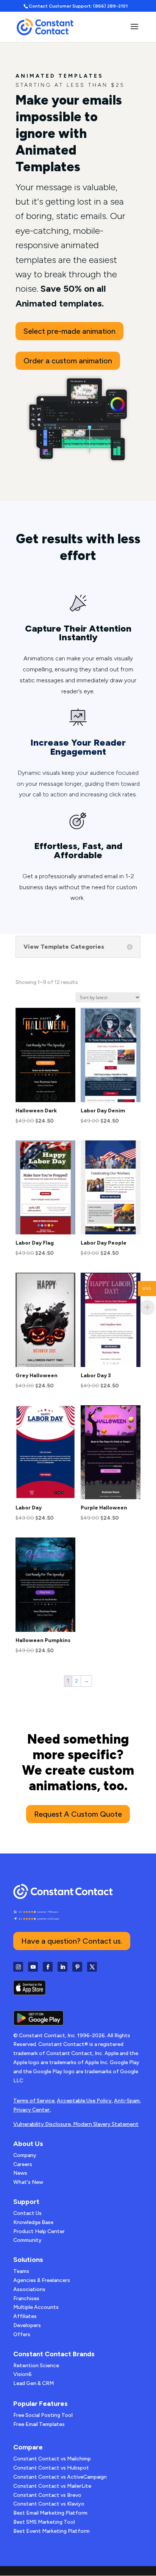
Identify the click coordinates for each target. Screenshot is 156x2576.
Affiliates (25, 2316)
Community (27, 2240)
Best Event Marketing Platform (51, 2531)
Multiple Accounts (36, 2307)
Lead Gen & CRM (34, 2383)
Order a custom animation (68, 361)
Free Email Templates (39, 2424)
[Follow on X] (92, 1967)
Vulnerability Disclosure (42, 2124)
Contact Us (27, 2213)
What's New (28, 2182)
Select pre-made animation (69, 331)
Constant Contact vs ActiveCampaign (60, 2477)
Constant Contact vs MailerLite (52, 2486)
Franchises (26, 2298)
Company (25, 2155)
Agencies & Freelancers (42, 2280)
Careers (23, 2164)
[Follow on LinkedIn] (62, 1967)
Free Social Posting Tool (43, 2415)
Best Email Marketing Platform (50, 2513)
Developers (27, 2325)
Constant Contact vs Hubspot (51, 2468)
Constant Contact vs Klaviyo (49, 2504)
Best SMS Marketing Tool (44, 2522)
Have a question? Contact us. (72, 1941)
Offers (22, 2334)
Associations (29, 2289)
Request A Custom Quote (78, 1814)
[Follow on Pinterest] (77, 1967)
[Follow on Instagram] (18, 1967)
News (20, 2173)
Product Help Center (39, 2231)
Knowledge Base (33, 2222)
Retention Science (36, 2366)
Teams (21, 2271)
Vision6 (23, 2374)
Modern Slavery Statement (106, 2124)
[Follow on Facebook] (48, 1967)
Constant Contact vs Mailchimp (52, 2459)
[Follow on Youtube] (33, 1967)
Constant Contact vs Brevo (47, 2495)
